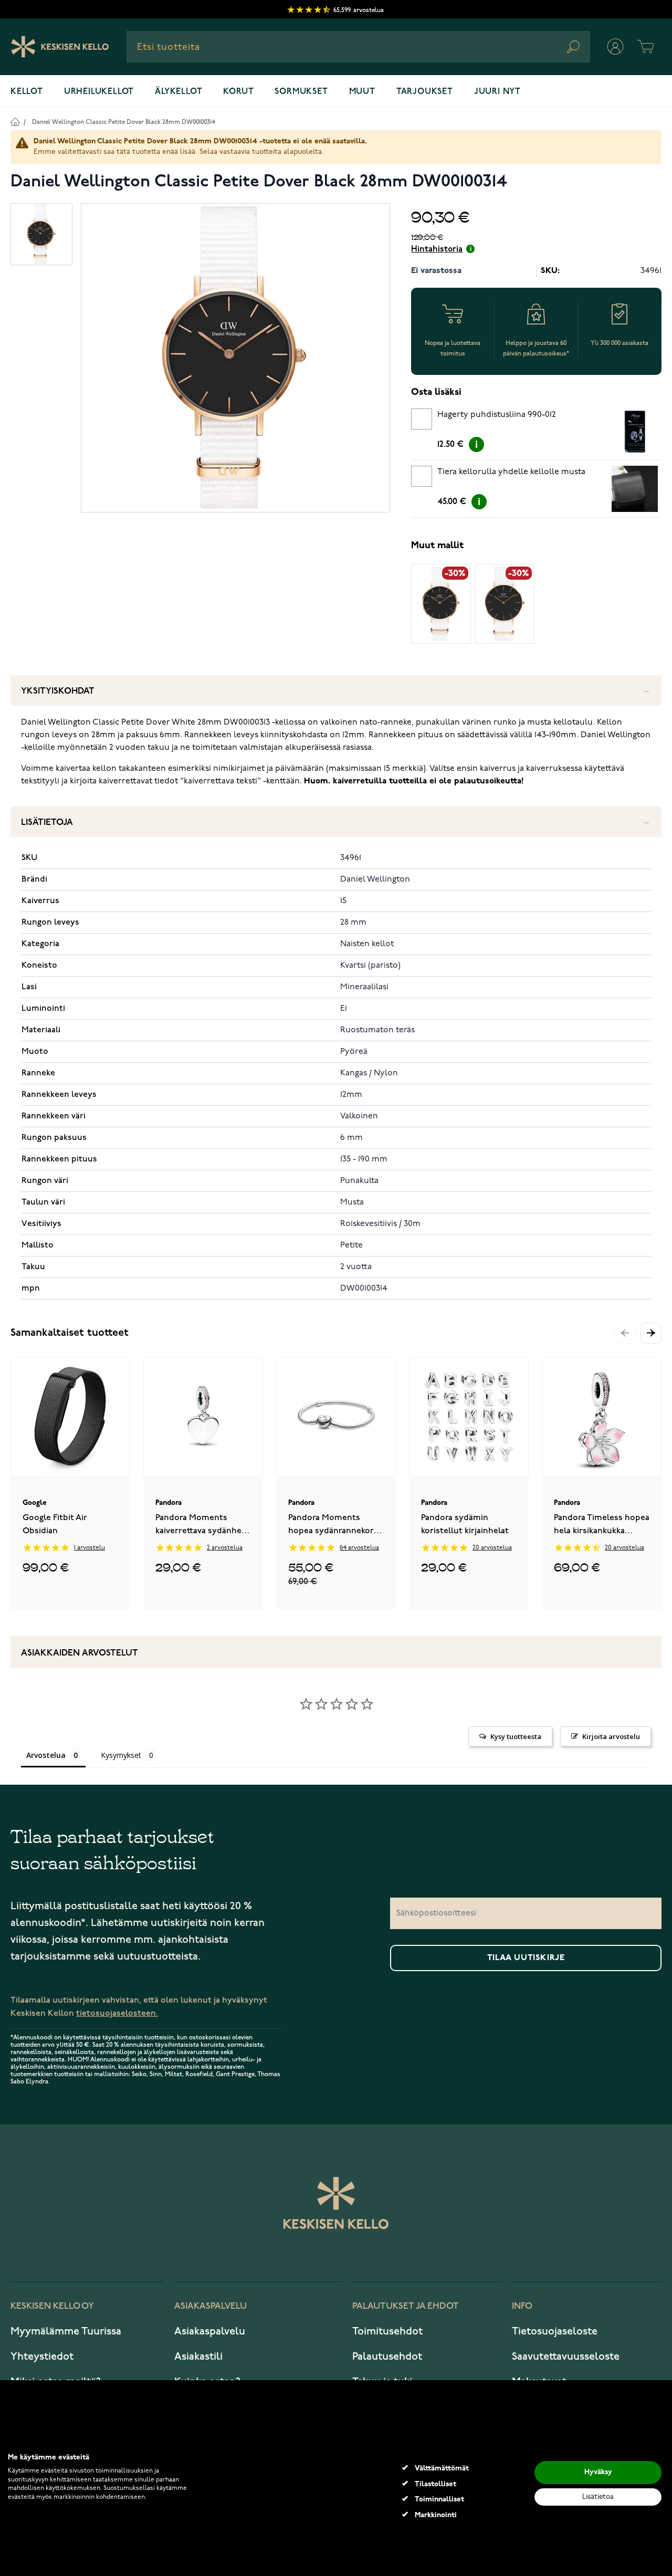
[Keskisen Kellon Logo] (60, 47)
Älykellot (178, 92)
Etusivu (15, 122)
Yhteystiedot (42, 2357)
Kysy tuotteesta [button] (516, 1736)
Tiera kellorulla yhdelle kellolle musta (511, 472)
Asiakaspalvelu (210, 2331)
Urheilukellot (99, 92)
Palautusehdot (387, 2357)
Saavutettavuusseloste (566, 2357)
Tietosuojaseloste (555, 2331)
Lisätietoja (47, 823)
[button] (651, 1333)
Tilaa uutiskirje (526, 1958)
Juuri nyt (497, 92)
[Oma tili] (615, 47)
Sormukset (301, 92)
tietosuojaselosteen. (117, 2013)
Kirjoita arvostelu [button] (611, 1736)
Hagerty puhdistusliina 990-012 (497, 415)
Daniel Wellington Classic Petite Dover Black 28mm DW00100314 (124, 122)
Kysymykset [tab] (121, 1755)
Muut (362, 92)
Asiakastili (198, 2357)
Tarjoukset (425, 92)
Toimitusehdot (387, 2331)
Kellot (27, 92)
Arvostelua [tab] (46, 1755)
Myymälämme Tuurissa (66, 2331)
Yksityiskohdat (58, 691)
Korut (238, 92)
